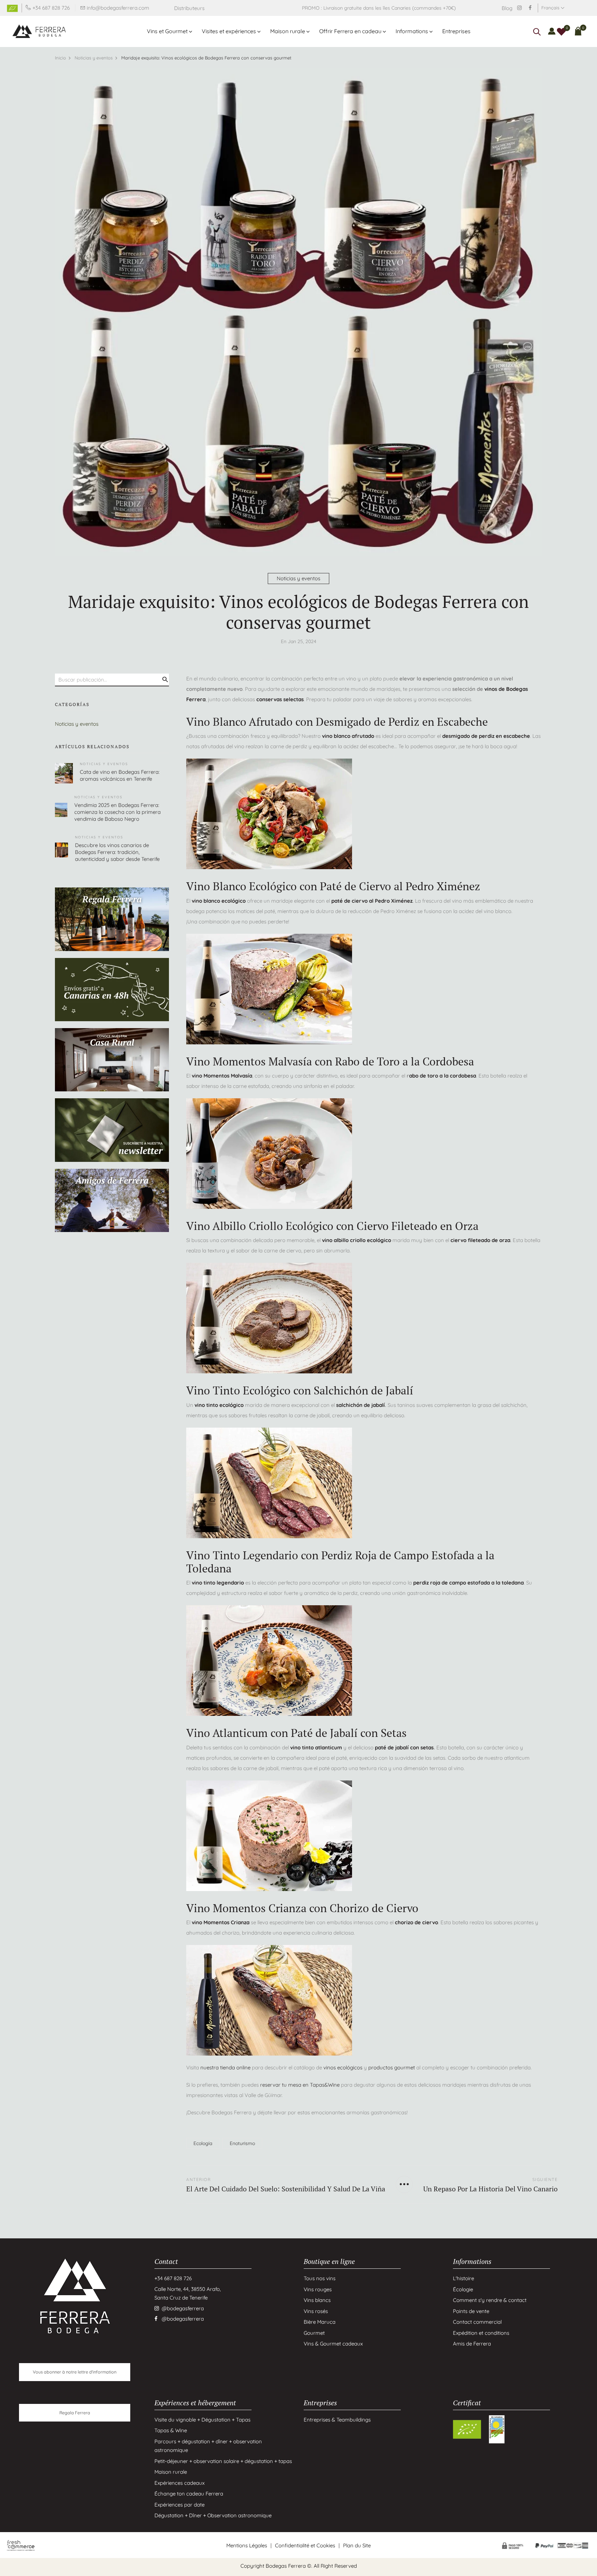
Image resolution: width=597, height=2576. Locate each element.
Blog (507, 8)
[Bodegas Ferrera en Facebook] (530, 8)
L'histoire (463, 2278)
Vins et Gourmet (167, 31)
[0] (561, 31)
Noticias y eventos (298, 578)
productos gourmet (392, 2067)
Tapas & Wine (171, 2430)
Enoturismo (242, 2143)
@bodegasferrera (183, 2308)
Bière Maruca (320, 2322)
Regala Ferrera (75, 2413)
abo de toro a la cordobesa (443, 1076)
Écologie (463, 2289)
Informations (412, 31)
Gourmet (314, 2333)
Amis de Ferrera (472, 2344)
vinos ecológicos (343, 2067)
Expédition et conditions (481, 2333)
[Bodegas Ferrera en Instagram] (519, 8)
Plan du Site (357, 2545)
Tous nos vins (320, 2278)
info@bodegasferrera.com (118, 8)
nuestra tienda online (225, 2067)
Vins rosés (316, 2311)
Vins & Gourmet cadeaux (333, 2344)
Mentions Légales (247, 2545)
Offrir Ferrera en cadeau (350, 31)
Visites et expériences (229, 31)
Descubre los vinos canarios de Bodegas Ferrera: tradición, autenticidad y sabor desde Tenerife (117, 852)
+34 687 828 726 (51, 8)
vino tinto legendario (217, 1583)
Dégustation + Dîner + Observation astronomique (213, 2515)
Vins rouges (318, 2289)
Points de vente (471, 2311)
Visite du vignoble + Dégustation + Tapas (202, 2419)
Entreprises (456, 31)
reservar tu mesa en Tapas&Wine (300, 2085)
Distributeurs (189, 8)
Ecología (203, 2143)
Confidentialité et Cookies (305, 2545)
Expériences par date (179, 2504)
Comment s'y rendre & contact (490, 2300)
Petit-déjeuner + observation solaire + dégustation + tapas (223, 2461)
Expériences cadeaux (179, 2483)
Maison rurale (288, 31)
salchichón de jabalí (361, 1405)
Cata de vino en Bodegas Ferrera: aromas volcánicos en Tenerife (120, 775)
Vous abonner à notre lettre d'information (75, 2372)
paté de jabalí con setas (404, 1747)
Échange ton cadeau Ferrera (189, 2494)
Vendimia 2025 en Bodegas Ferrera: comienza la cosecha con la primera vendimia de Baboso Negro (117, 812)
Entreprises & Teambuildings (337, 2419)
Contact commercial (477, 2322)
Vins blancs (317, 2300)
